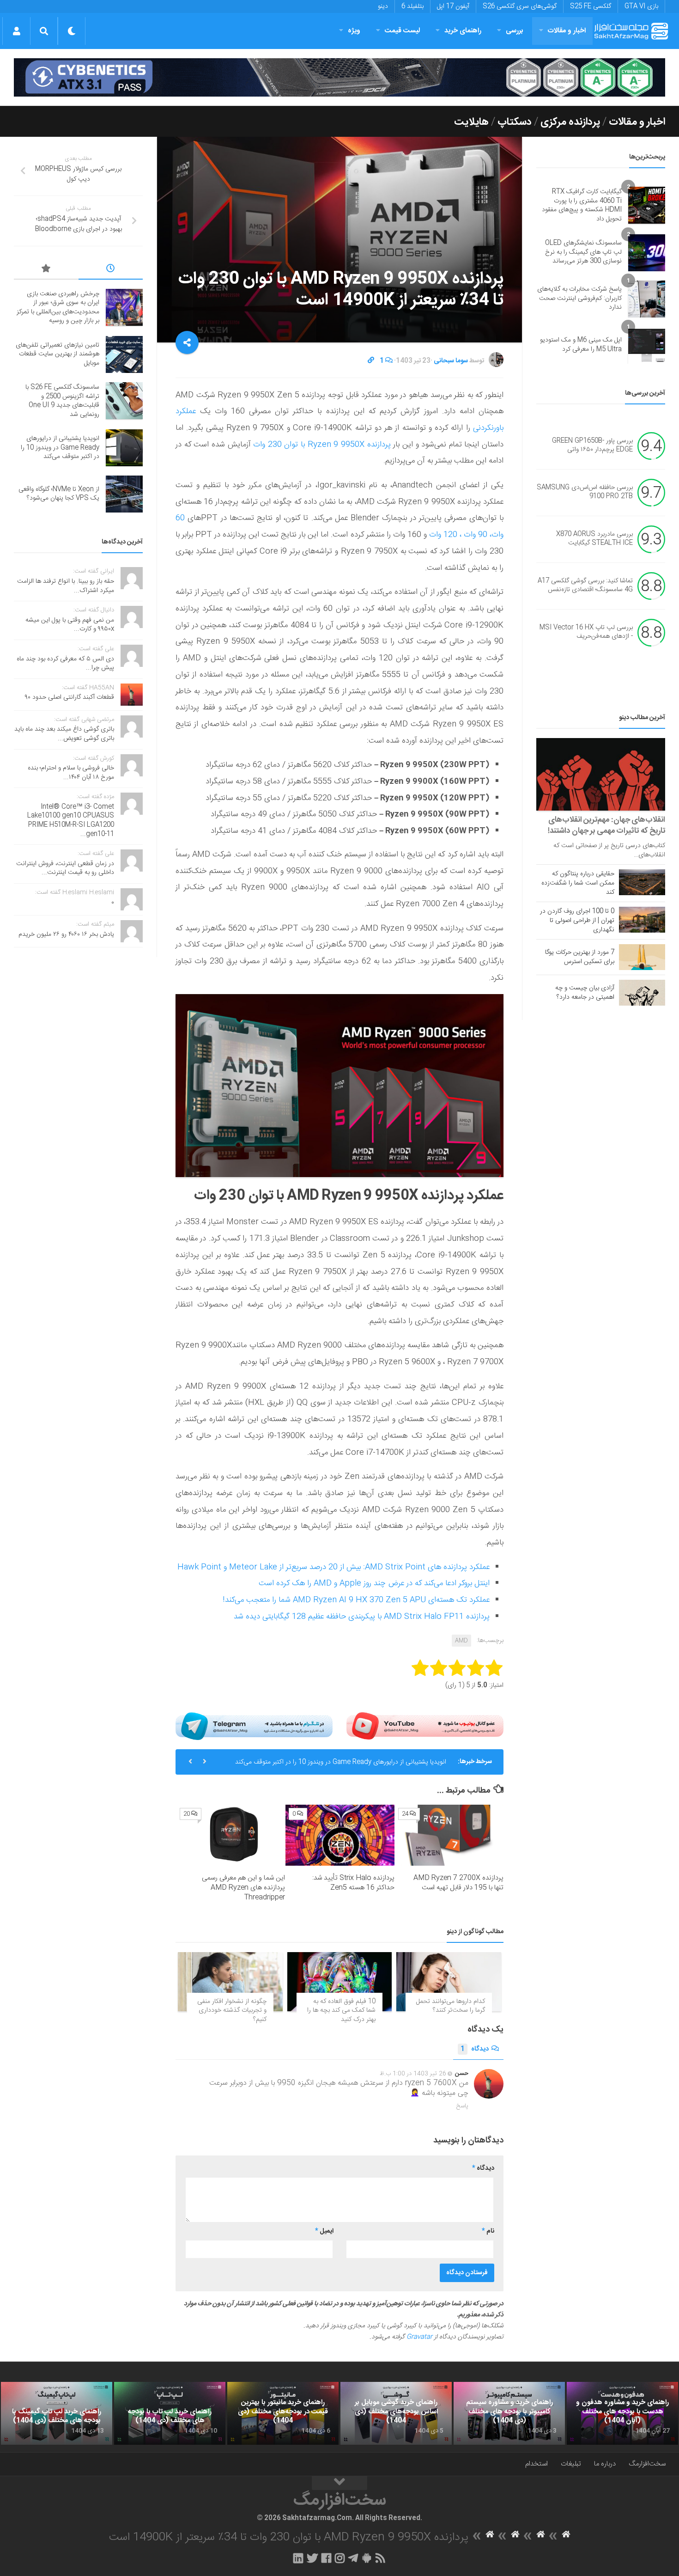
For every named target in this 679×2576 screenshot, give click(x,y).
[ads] (339, 77)
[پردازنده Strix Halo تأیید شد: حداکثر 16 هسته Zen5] (340, 1835)
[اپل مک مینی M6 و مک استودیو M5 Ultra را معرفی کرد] (647, 345)
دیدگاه (475, 2049)
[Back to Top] (339, 2483)
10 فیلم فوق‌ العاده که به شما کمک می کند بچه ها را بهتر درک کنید (341, 2011)
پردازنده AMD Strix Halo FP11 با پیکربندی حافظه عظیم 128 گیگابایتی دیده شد (362, 1617)
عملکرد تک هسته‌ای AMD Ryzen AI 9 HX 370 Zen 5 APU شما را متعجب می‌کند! (356, 1600)
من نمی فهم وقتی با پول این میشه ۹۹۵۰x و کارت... (70, 625)
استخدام (537, 2464)
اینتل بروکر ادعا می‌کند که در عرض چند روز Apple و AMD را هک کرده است (374, 1583)
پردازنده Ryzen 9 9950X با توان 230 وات (322, 445)
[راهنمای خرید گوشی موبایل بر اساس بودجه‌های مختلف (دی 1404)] (396, 2413)
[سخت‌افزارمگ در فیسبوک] (326, 2558)
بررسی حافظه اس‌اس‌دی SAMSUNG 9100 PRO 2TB (585, 492)
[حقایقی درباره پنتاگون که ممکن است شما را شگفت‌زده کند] (642, 882)
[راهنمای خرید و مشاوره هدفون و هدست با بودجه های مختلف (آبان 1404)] (622, 2413)
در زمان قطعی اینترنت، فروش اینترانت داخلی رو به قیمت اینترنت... (65, 868)
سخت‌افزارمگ (647, 2464)
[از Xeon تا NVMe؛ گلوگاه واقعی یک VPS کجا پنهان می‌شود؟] (124, 494)
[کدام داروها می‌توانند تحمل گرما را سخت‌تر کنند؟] (449, 1981)
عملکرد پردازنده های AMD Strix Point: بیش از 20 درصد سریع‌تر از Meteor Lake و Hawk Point (333, 1567)
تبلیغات (571, 2464)
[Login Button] (16, 31)
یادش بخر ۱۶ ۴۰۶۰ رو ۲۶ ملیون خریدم (66, 934)
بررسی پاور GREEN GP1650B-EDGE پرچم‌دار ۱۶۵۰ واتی (592, 446)
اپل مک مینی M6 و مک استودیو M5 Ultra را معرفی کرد (581, 345)
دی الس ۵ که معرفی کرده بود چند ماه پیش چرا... (65, 664)
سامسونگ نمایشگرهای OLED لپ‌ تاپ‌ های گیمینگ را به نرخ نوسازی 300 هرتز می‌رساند (583, 252)
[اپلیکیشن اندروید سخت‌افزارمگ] (367, 2558)
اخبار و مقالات (567, 31)
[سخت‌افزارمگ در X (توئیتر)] (312, 2558)
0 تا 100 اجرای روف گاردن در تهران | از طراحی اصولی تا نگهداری (577, 921)
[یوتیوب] (425, 1726)
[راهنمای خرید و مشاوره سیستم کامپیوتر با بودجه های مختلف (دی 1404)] (509, 2413)
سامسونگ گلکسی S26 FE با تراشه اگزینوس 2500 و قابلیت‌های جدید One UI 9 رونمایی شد (62, 401)
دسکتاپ (515, 122)
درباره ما (605, 2464)
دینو (383, 6)
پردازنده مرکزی (570, 122)
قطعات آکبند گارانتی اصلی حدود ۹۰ (70, 697)
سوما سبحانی (451, 361)
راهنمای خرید (463, 31)
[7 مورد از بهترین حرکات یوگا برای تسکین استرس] (642, 957)
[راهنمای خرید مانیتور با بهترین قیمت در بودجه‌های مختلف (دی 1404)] (283, 2413)
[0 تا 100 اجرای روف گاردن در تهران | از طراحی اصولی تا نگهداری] (642, 920)
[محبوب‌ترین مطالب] (46, 270)
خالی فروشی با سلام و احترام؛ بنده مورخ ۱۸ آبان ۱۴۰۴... (71, 773)
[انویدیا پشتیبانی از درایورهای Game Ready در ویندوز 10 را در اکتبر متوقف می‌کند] (124, 448)
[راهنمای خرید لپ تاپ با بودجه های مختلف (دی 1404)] (170, 2413)
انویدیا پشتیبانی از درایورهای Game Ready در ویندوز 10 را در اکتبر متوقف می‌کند (341, 1762)
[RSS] (381, 2558)
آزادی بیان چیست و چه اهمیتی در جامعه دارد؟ (585, 993)
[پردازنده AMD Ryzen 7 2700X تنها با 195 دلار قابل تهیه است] (449, 1835)
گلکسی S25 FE (591, 6)
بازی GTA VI (641, 6)
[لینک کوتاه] (371, 361)
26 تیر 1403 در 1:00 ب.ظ (413, 2074)
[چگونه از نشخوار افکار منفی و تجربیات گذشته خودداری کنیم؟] (230, 1981)
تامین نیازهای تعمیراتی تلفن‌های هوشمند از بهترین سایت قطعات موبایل (58, 354)
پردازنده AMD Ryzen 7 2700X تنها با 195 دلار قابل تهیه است (458, 1883)
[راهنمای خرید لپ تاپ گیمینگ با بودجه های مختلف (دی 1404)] (57, 2413)
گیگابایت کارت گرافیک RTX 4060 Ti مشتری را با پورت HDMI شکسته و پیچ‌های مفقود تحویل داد (582, 205)
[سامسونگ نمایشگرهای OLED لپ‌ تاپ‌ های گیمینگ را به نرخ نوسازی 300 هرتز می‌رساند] (647, 253)
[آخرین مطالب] (111, 270)
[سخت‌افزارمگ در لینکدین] (298, 2558)
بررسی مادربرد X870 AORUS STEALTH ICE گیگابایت (594, 539)
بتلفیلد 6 (412, 6)
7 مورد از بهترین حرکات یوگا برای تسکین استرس (580, 957)
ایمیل (324, 2231)
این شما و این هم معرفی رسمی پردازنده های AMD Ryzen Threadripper (243, 1888)
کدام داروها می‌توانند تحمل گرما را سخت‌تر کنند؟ (451, 2006)
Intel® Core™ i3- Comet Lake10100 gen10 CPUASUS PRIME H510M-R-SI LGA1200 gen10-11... (71, 821)
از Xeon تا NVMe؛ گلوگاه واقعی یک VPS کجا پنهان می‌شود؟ (59, 494)
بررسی (515, 31)
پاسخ (462, 2106)
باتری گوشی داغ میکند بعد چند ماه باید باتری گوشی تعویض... (64, 734)
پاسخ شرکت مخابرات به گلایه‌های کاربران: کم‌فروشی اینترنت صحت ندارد (579, 298)
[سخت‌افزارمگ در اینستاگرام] (340, 2558)
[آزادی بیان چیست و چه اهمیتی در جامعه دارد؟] (642, 993)
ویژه (354, 31)
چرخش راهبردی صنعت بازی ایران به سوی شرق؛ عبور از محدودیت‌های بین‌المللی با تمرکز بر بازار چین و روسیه (58, 308)
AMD (461, 1641)
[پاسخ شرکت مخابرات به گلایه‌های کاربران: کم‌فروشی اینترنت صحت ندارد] (647, 299)
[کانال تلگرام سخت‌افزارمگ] (353, 2558)
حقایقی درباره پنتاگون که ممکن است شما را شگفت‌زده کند (578, 883)
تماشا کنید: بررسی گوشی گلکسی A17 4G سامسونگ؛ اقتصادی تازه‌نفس (585, 586)
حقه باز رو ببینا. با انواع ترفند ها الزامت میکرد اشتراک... (66, 586)
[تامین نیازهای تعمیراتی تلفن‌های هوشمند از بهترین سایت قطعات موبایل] (124, 354)
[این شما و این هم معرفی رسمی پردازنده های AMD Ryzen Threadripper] (231, 1835)
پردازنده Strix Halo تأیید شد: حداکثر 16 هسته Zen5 (353, 1883)
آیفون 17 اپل (453, 6)
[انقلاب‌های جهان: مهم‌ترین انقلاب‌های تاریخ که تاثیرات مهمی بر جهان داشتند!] (601, 774)
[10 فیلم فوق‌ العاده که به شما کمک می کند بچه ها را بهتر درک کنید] (340, 1981)
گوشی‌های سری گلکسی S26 (520, 6)
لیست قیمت (402, 31)
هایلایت (471, 122)
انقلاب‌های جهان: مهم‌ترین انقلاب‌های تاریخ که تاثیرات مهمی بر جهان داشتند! (606, 825)
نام (488, 2231)
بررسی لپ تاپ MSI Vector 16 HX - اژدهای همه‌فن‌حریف (586, 632)
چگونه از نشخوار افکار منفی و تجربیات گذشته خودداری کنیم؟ (232, 2011)
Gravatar (419, 2337)
